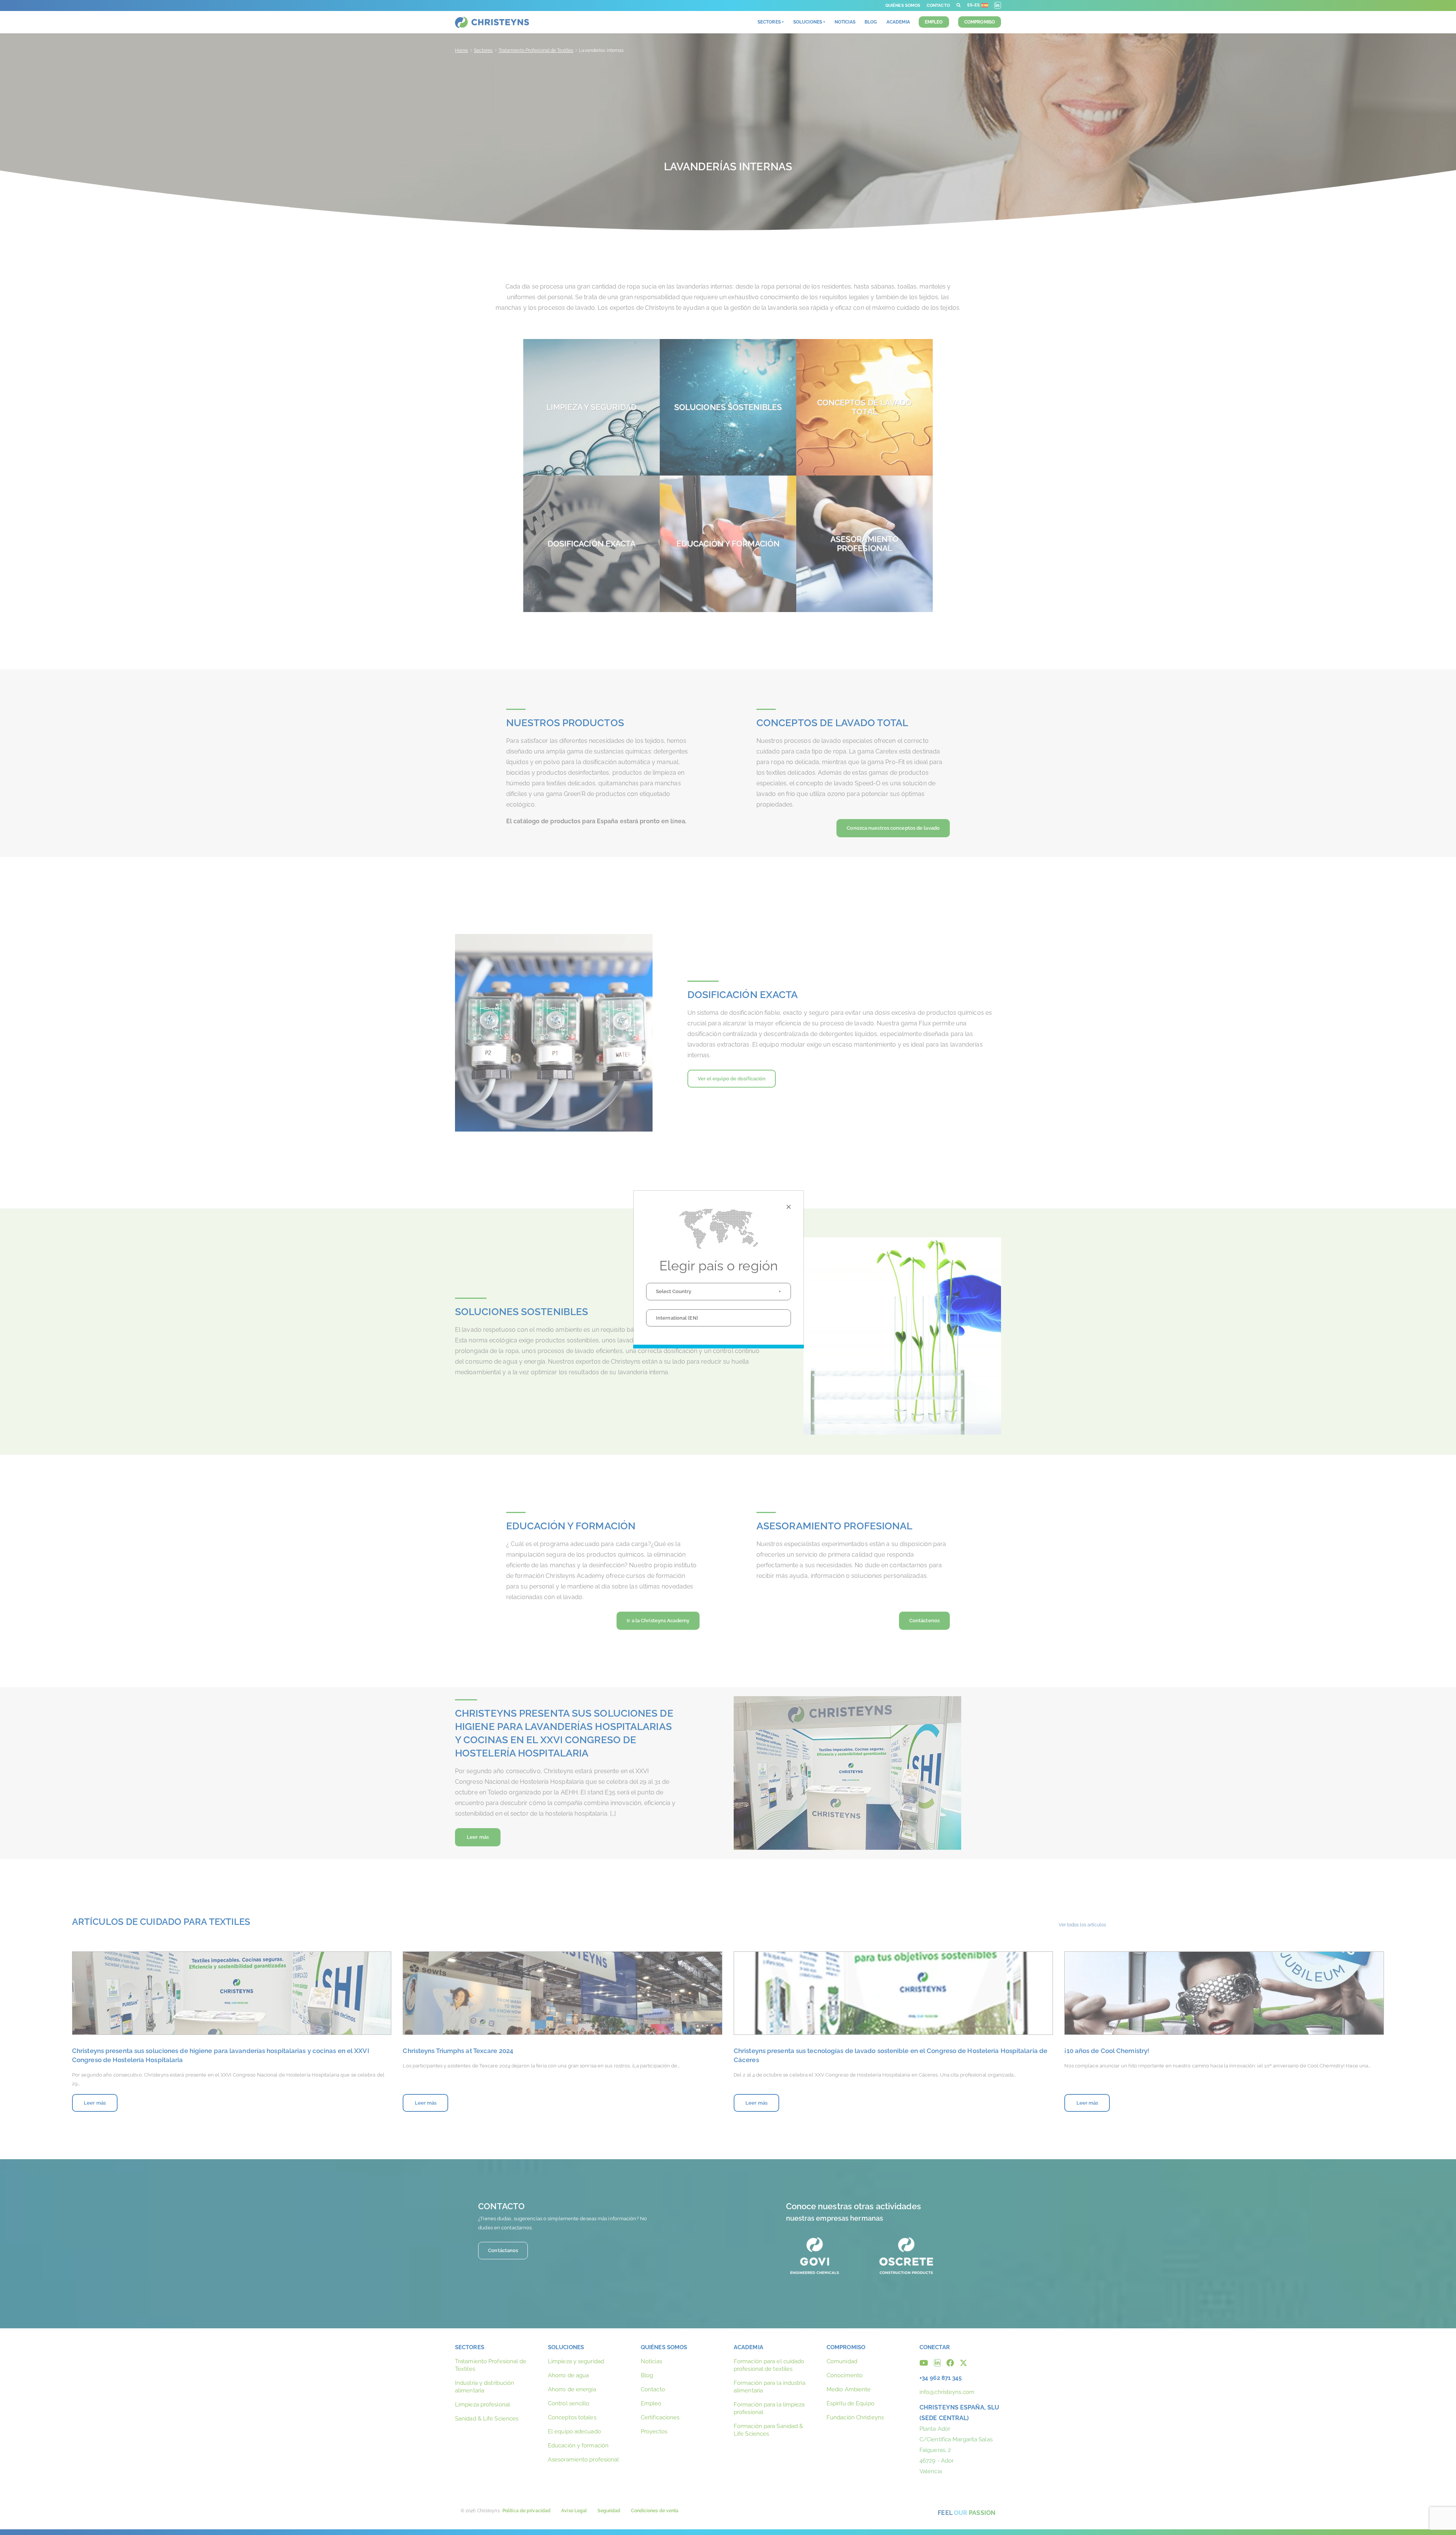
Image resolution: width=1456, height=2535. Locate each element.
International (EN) (677, 1318)
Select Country (674, 1291)
